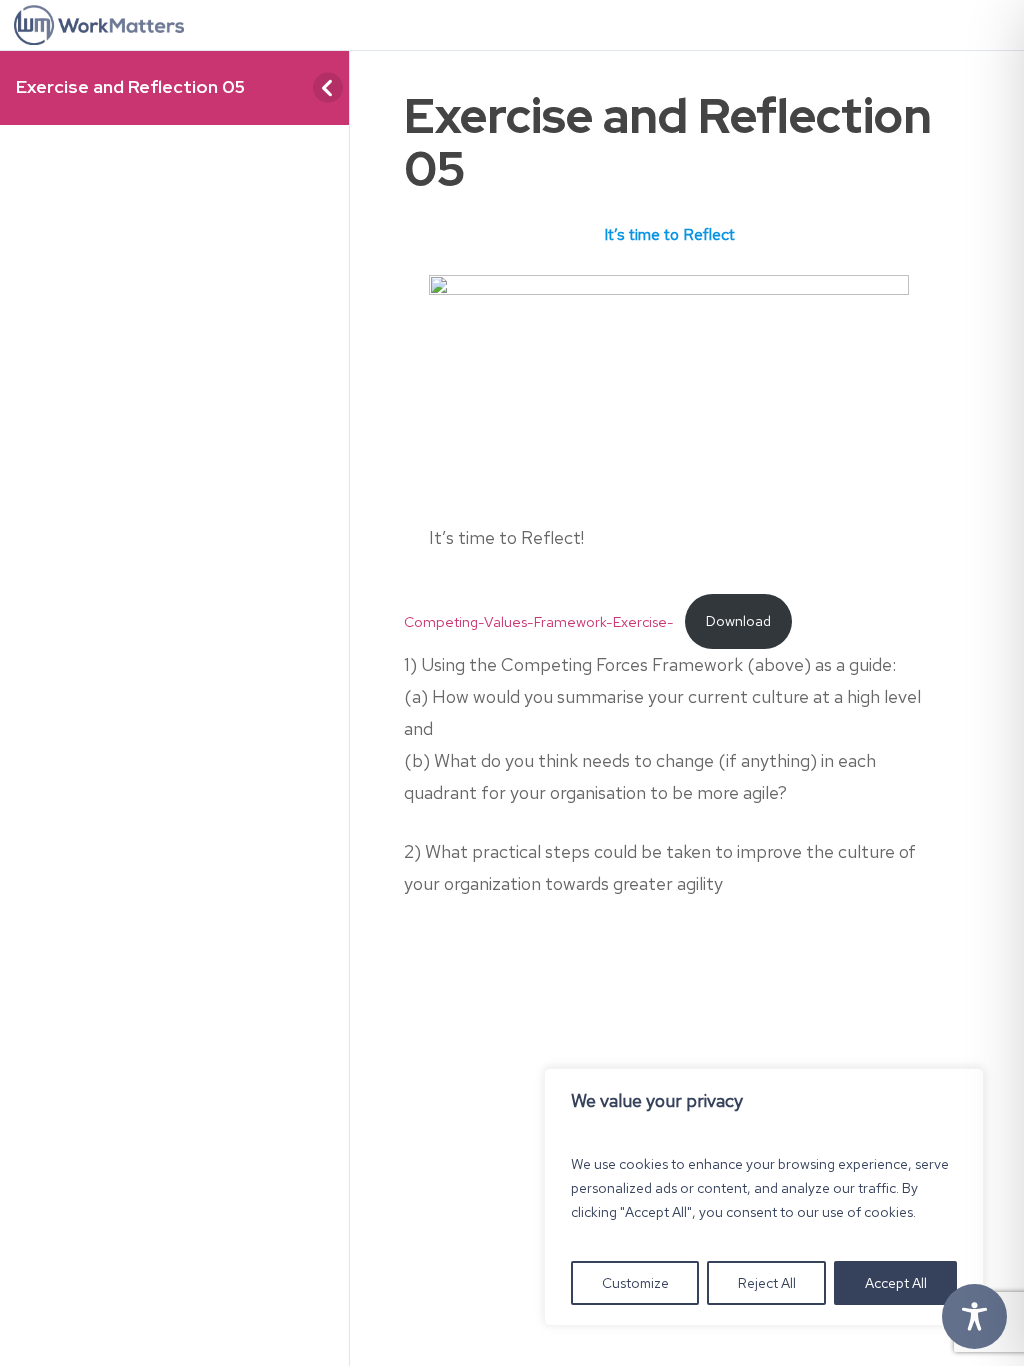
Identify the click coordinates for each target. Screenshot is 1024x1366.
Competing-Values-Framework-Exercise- (539, 620)
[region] (764, 1197)
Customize (635, 1283)
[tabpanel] (669, 573)
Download (738, 620)
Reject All (767, 1283)
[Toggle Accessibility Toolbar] (974, 1316)
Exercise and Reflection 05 (130, 86)
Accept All (896, 1283)
